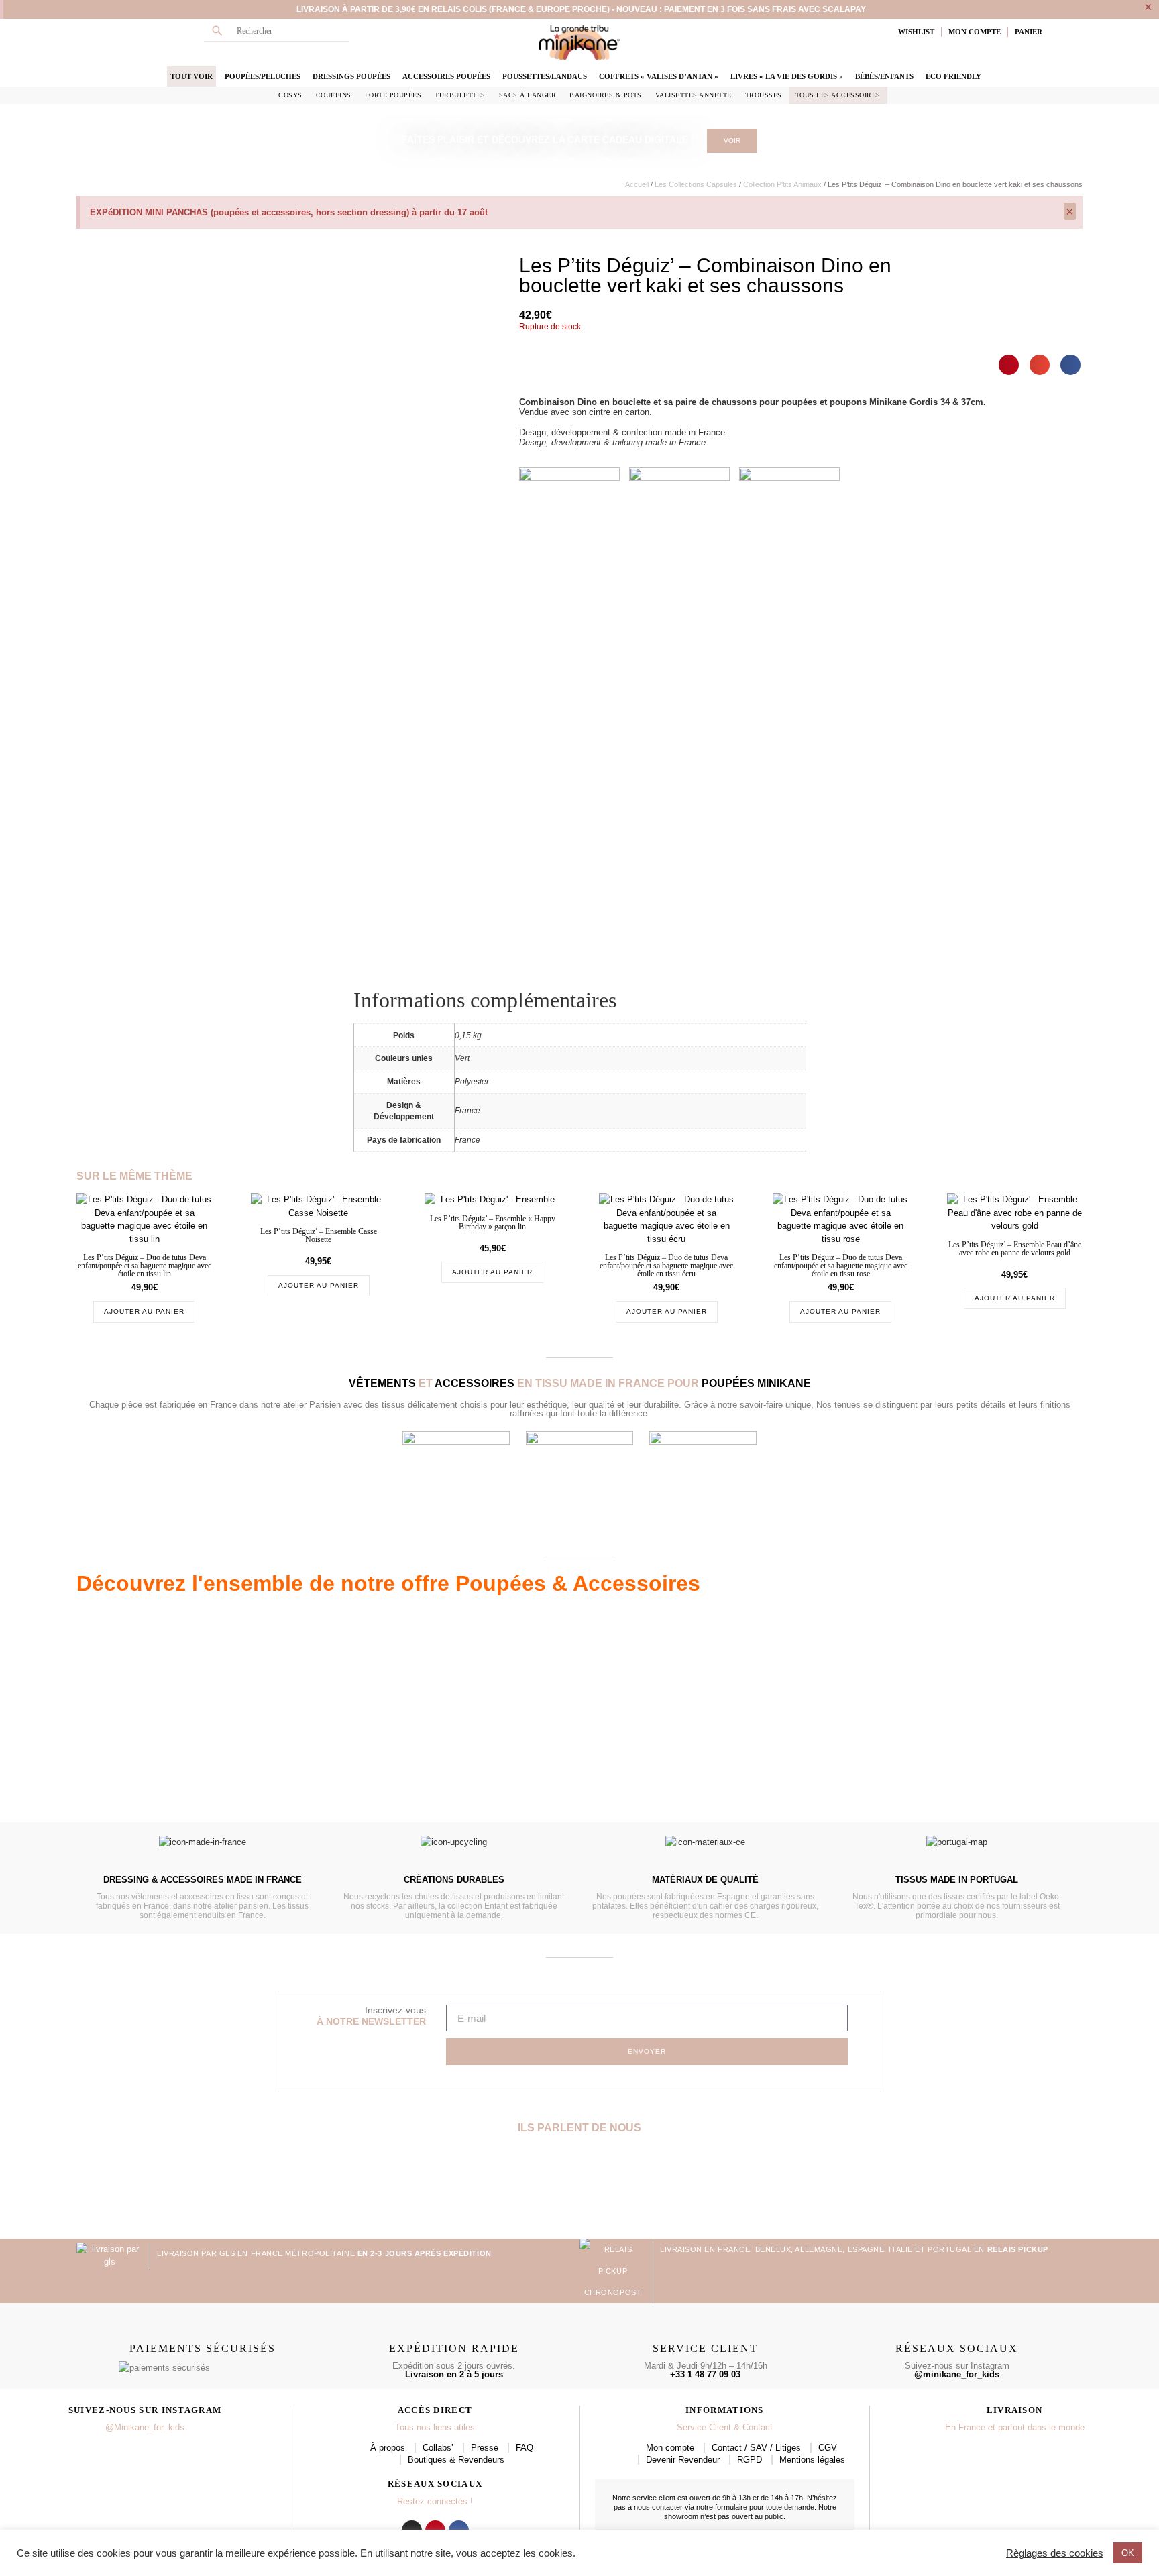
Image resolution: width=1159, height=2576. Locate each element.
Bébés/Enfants (884, 76)
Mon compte (670, 2448)
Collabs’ (438, 2448)
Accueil (637, 184)
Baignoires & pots (606, 95)
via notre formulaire (716, 2507)
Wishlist (916, 32)
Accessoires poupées (446, 76)
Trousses (764, 95)
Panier (1029, 32)
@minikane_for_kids (957, 2374)
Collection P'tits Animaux (782, 184)
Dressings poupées (351, 76)
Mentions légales (812, 2460)
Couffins (334, 95)
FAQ (525, 2448)
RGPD (750, 2460)
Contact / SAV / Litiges (756, 2448)
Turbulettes (460, 95)
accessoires (475, 1383)
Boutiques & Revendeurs (456, 2460)
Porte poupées (393, 95)
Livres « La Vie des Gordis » (787, 76)
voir (732, 141)
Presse (485, 2448)
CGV (828, 2448)
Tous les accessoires (838, 95)
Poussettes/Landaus (545, 76)
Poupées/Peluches (263, 76)
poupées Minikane (756, 1383)
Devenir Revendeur (683, 2460)
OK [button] (1128, 2553)
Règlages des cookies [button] (1055, 2553)
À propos (388, 2448)
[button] (1009, 365)
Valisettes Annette (694, 95)
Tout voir (191, 76)
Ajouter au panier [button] (144, 1311)
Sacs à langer (528, 95)
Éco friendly (953, 76)
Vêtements (382, 1383)
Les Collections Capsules (696, 184)
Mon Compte (975, 32)
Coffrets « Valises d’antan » (659, 76)
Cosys (290, 95)
